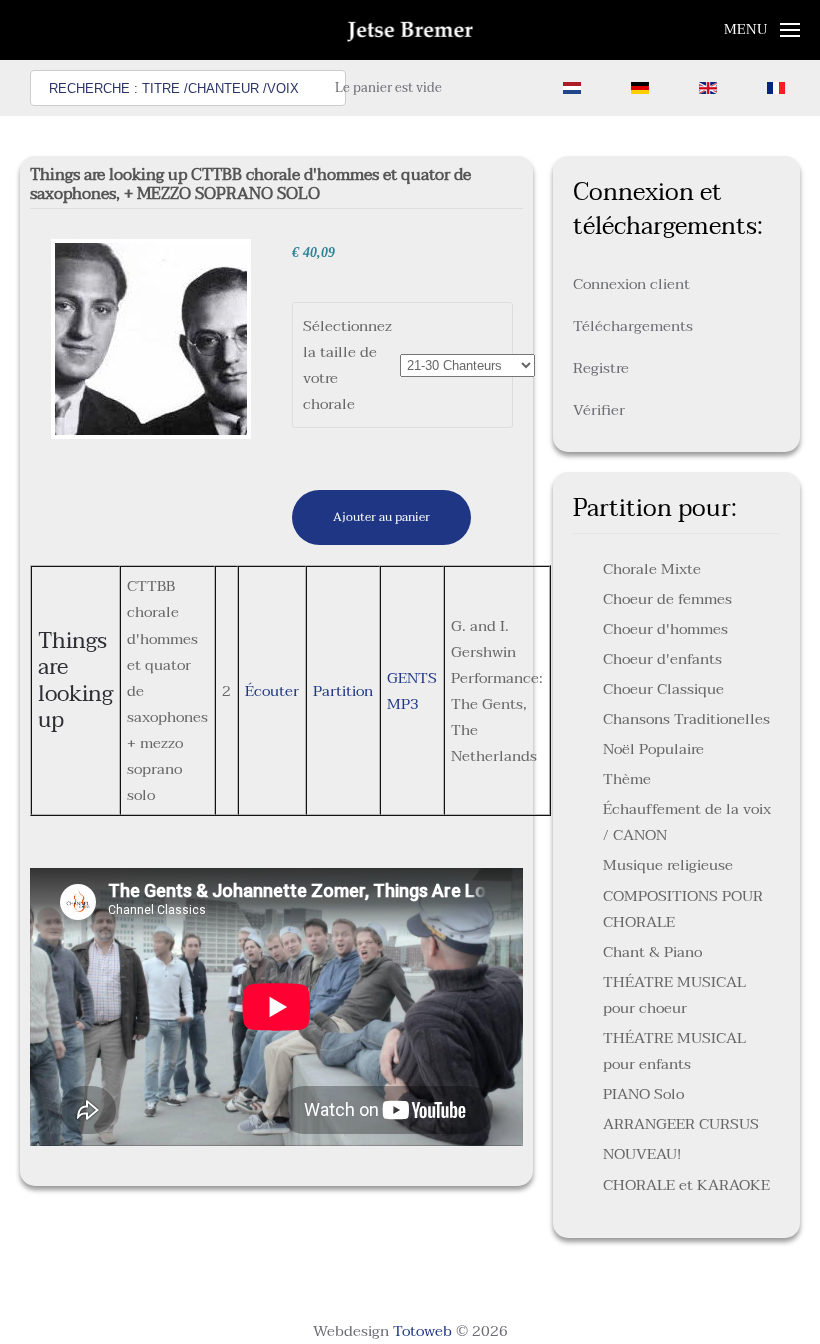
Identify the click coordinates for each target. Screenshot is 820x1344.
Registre (601, 368)
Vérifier (599, 410)
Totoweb (422, 1331)
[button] (762, 30)
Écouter (272, 691)
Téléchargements (633, 326)
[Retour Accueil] (410, 30)
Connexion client (631, 284)
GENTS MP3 (412, 691)
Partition (343, 691)
